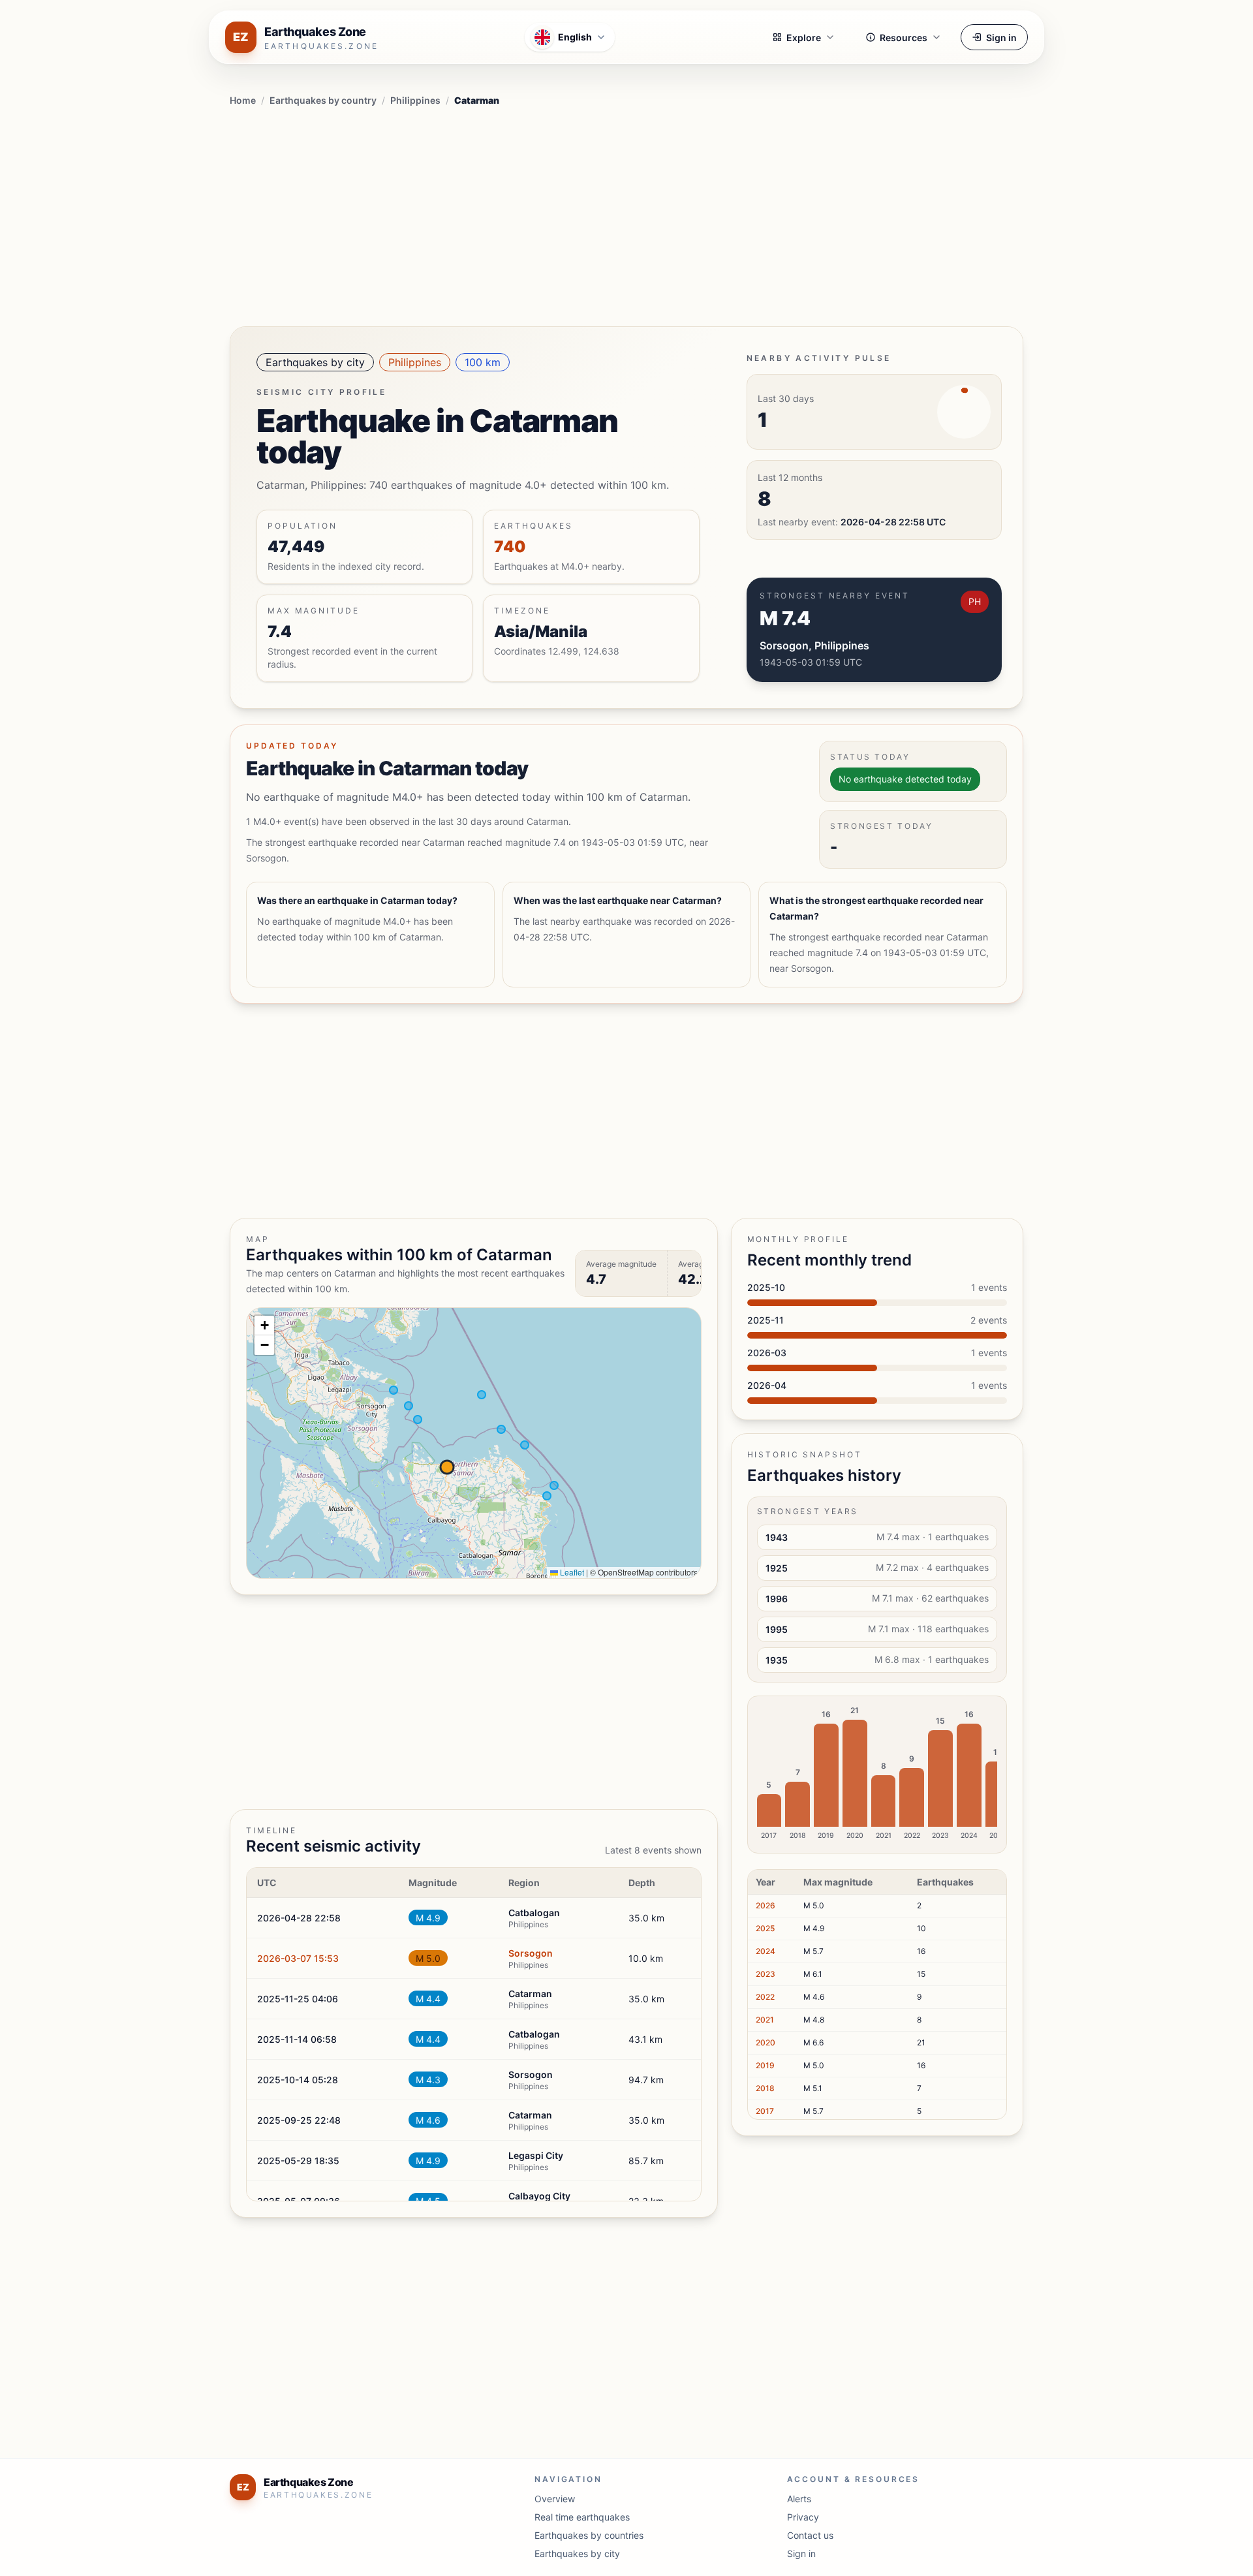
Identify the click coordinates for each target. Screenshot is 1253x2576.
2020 (766, 2042)
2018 (765, 2088)
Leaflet (571, 1572)
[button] (264, 1326)
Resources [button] (904, 38)
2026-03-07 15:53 (298, 1958)
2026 (766, 1905)
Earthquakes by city (315, 362)
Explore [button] (804, 38)
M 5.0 (428, 1958)
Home (243, 100)
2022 (765, 1997)
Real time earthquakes (582, 2517)
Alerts (799, 2499)
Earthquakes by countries (589, 2535)
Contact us (810, 2535)
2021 (765, 2020)
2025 (765, 1928)
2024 (766, 1951)
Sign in (1001, 38)
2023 (766, 1974)
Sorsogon (531, 1953)
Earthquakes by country (323, 100)
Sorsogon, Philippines (814, 645)
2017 (765, 2111)
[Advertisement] (626, 214)
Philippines (415, 100)
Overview (555, 2499)
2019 (765, 2065)
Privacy (803, 2517)
